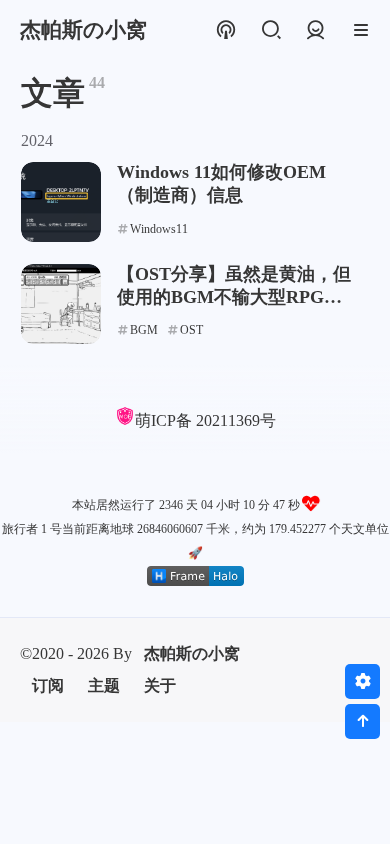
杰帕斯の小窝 (192, 653)
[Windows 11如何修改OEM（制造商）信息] (61, 202)
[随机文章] (225, 30)
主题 (104, 685)
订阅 (48, 685)
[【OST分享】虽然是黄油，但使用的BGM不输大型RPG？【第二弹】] (61, 304)
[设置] (362, 681)
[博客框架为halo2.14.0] (195, 576)
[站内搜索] (270, 30)
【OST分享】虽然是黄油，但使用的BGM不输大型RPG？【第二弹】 (234, 286)
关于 (160, 685)
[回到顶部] (362, 721)
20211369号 (236, 420)
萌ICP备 (165, 420)
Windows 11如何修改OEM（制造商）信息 (221, 183)
